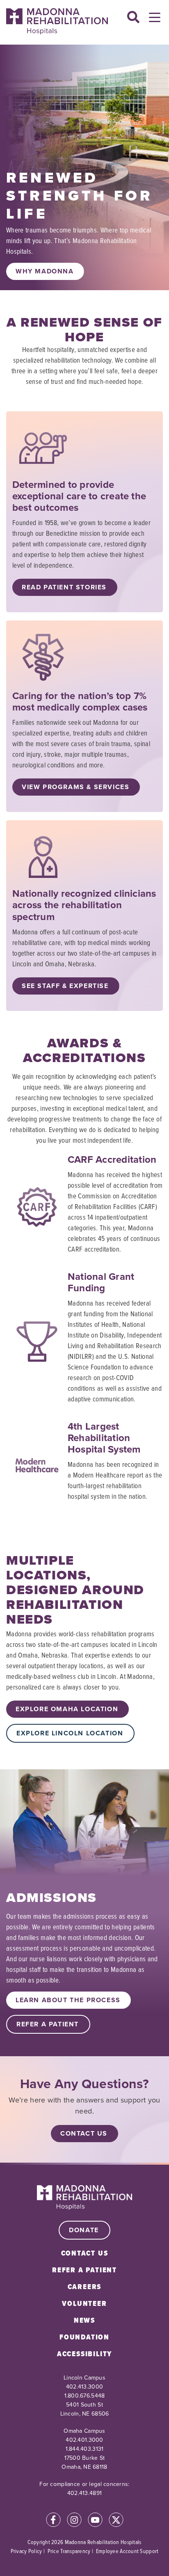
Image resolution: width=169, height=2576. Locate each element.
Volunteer (84, 2303)
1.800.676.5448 (85, 2396)
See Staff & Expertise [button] (65, 986)
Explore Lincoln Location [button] (70, 1733)
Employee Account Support (127, 2551)
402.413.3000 (84, 2387)
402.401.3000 (84, 2440)
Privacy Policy (26, 2551)
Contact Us (84, 2133)
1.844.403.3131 (85, 2449)
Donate (84, 2230)
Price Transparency (69, 2551)
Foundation (84, 2337)
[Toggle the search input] (134, 18)
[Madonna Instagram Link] (74, 2521)
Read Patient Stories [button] (64, 587)
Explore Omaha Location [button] (67, 1709)
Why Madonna (45, 271)
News (84, 2320)
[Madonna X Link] (116, 2521)
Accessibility (84, 2354)
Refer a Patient (84, 2270)
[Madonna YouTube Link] (95, 2521)
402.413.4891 (84, 2493)
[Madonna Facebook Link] (53, 2521)
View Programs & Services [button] (75, 787)
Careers (85, 2287)
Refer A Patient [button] (48, 2024)
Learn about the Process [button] (68, 2000)
